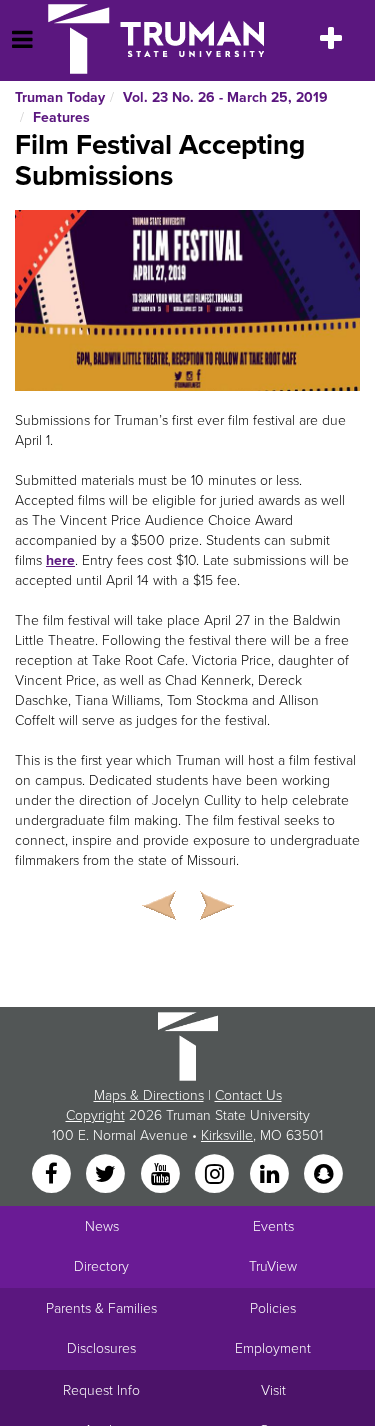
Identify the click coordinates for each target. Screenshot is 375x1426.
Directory (101, 1266)
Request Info (101, 1390)
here (60, 560)
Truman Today (60, 97)
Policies (273, 1308)
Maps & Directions (149, 1095)
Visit (273, 1390)
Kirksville (227, 1135)
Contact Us (248, 1095)
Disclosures (101, 1348)
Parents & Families (101, 1308)
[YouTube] (162, 1174)
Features (61, 117)
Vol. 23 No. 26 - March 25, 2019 (225, 97)
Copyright (95, 1115)
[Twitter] (108, 1174)
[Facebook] (53, 1174)
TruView (273, 1266)
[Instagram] (217, 1174)
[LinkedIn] (271, 1174)
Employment (273, 1348)
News (102, 1226)
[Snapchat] (323, 1174)
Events (273, 1226)
